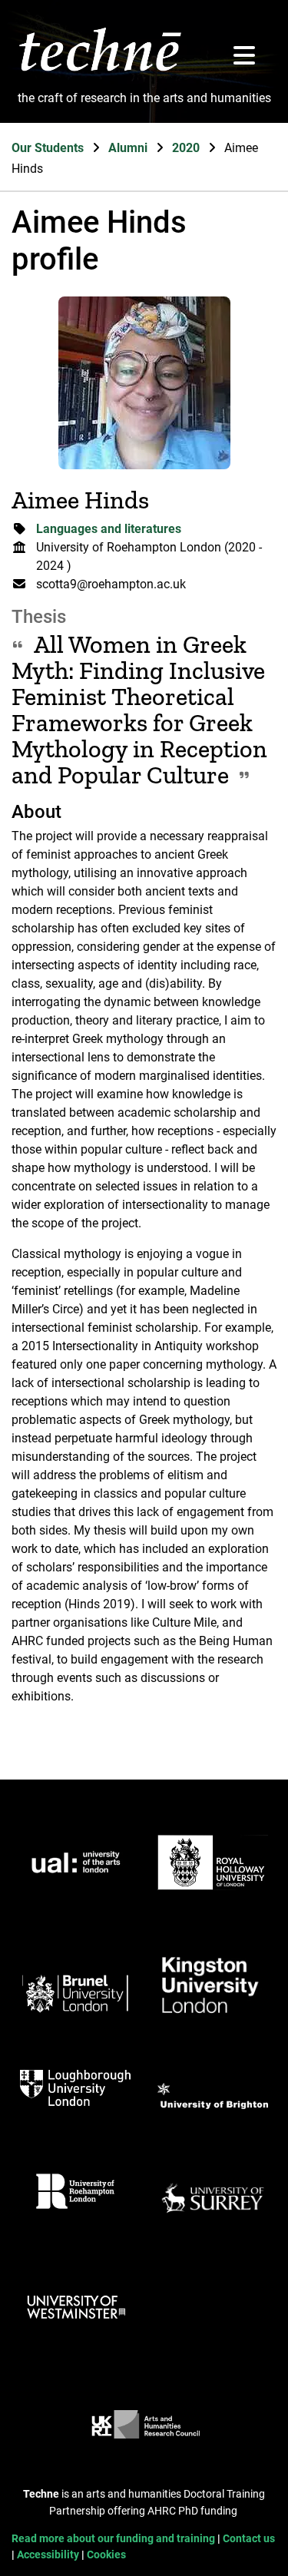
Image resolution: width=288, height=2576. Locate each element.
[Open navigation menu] (244, 56)
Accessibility (49, 2555)
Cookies (106, 2555)
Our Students (49, 148)
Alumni (129, 148)
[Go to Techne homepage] (100, 70)
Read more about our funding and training (114, 2539)
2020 (187, 148)
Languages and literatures (109, 529)
